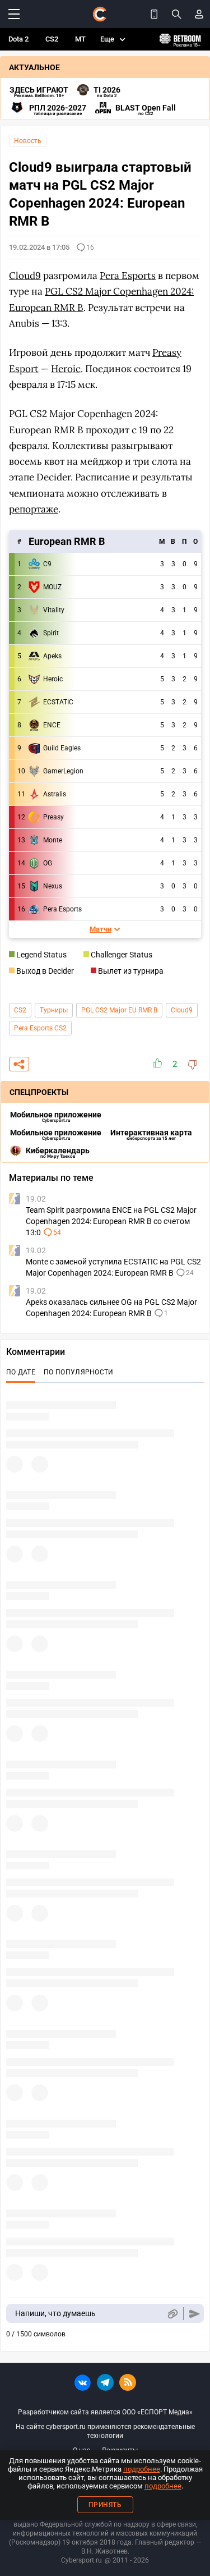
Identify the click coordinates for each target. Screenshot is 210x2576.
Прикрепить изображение (172, 2314)
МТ (80, 39)
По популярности (79, 1372)
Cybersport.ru (81, 2560)
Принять (105, 2505)
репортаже (34, 509)
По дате (21, 1372)
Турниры (54, 1010)
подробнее (142, 2469)
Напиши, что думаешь (55, 2313)
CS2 (52, 39)
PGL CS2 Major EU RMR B (119, 1010)
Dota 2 (18, 39)
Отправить (195, 2314)
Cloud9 (182, 1010)
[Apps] (154, 14)
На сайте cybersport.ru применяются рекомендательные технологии (105, 2431)
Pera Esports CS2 (40, 1028)
